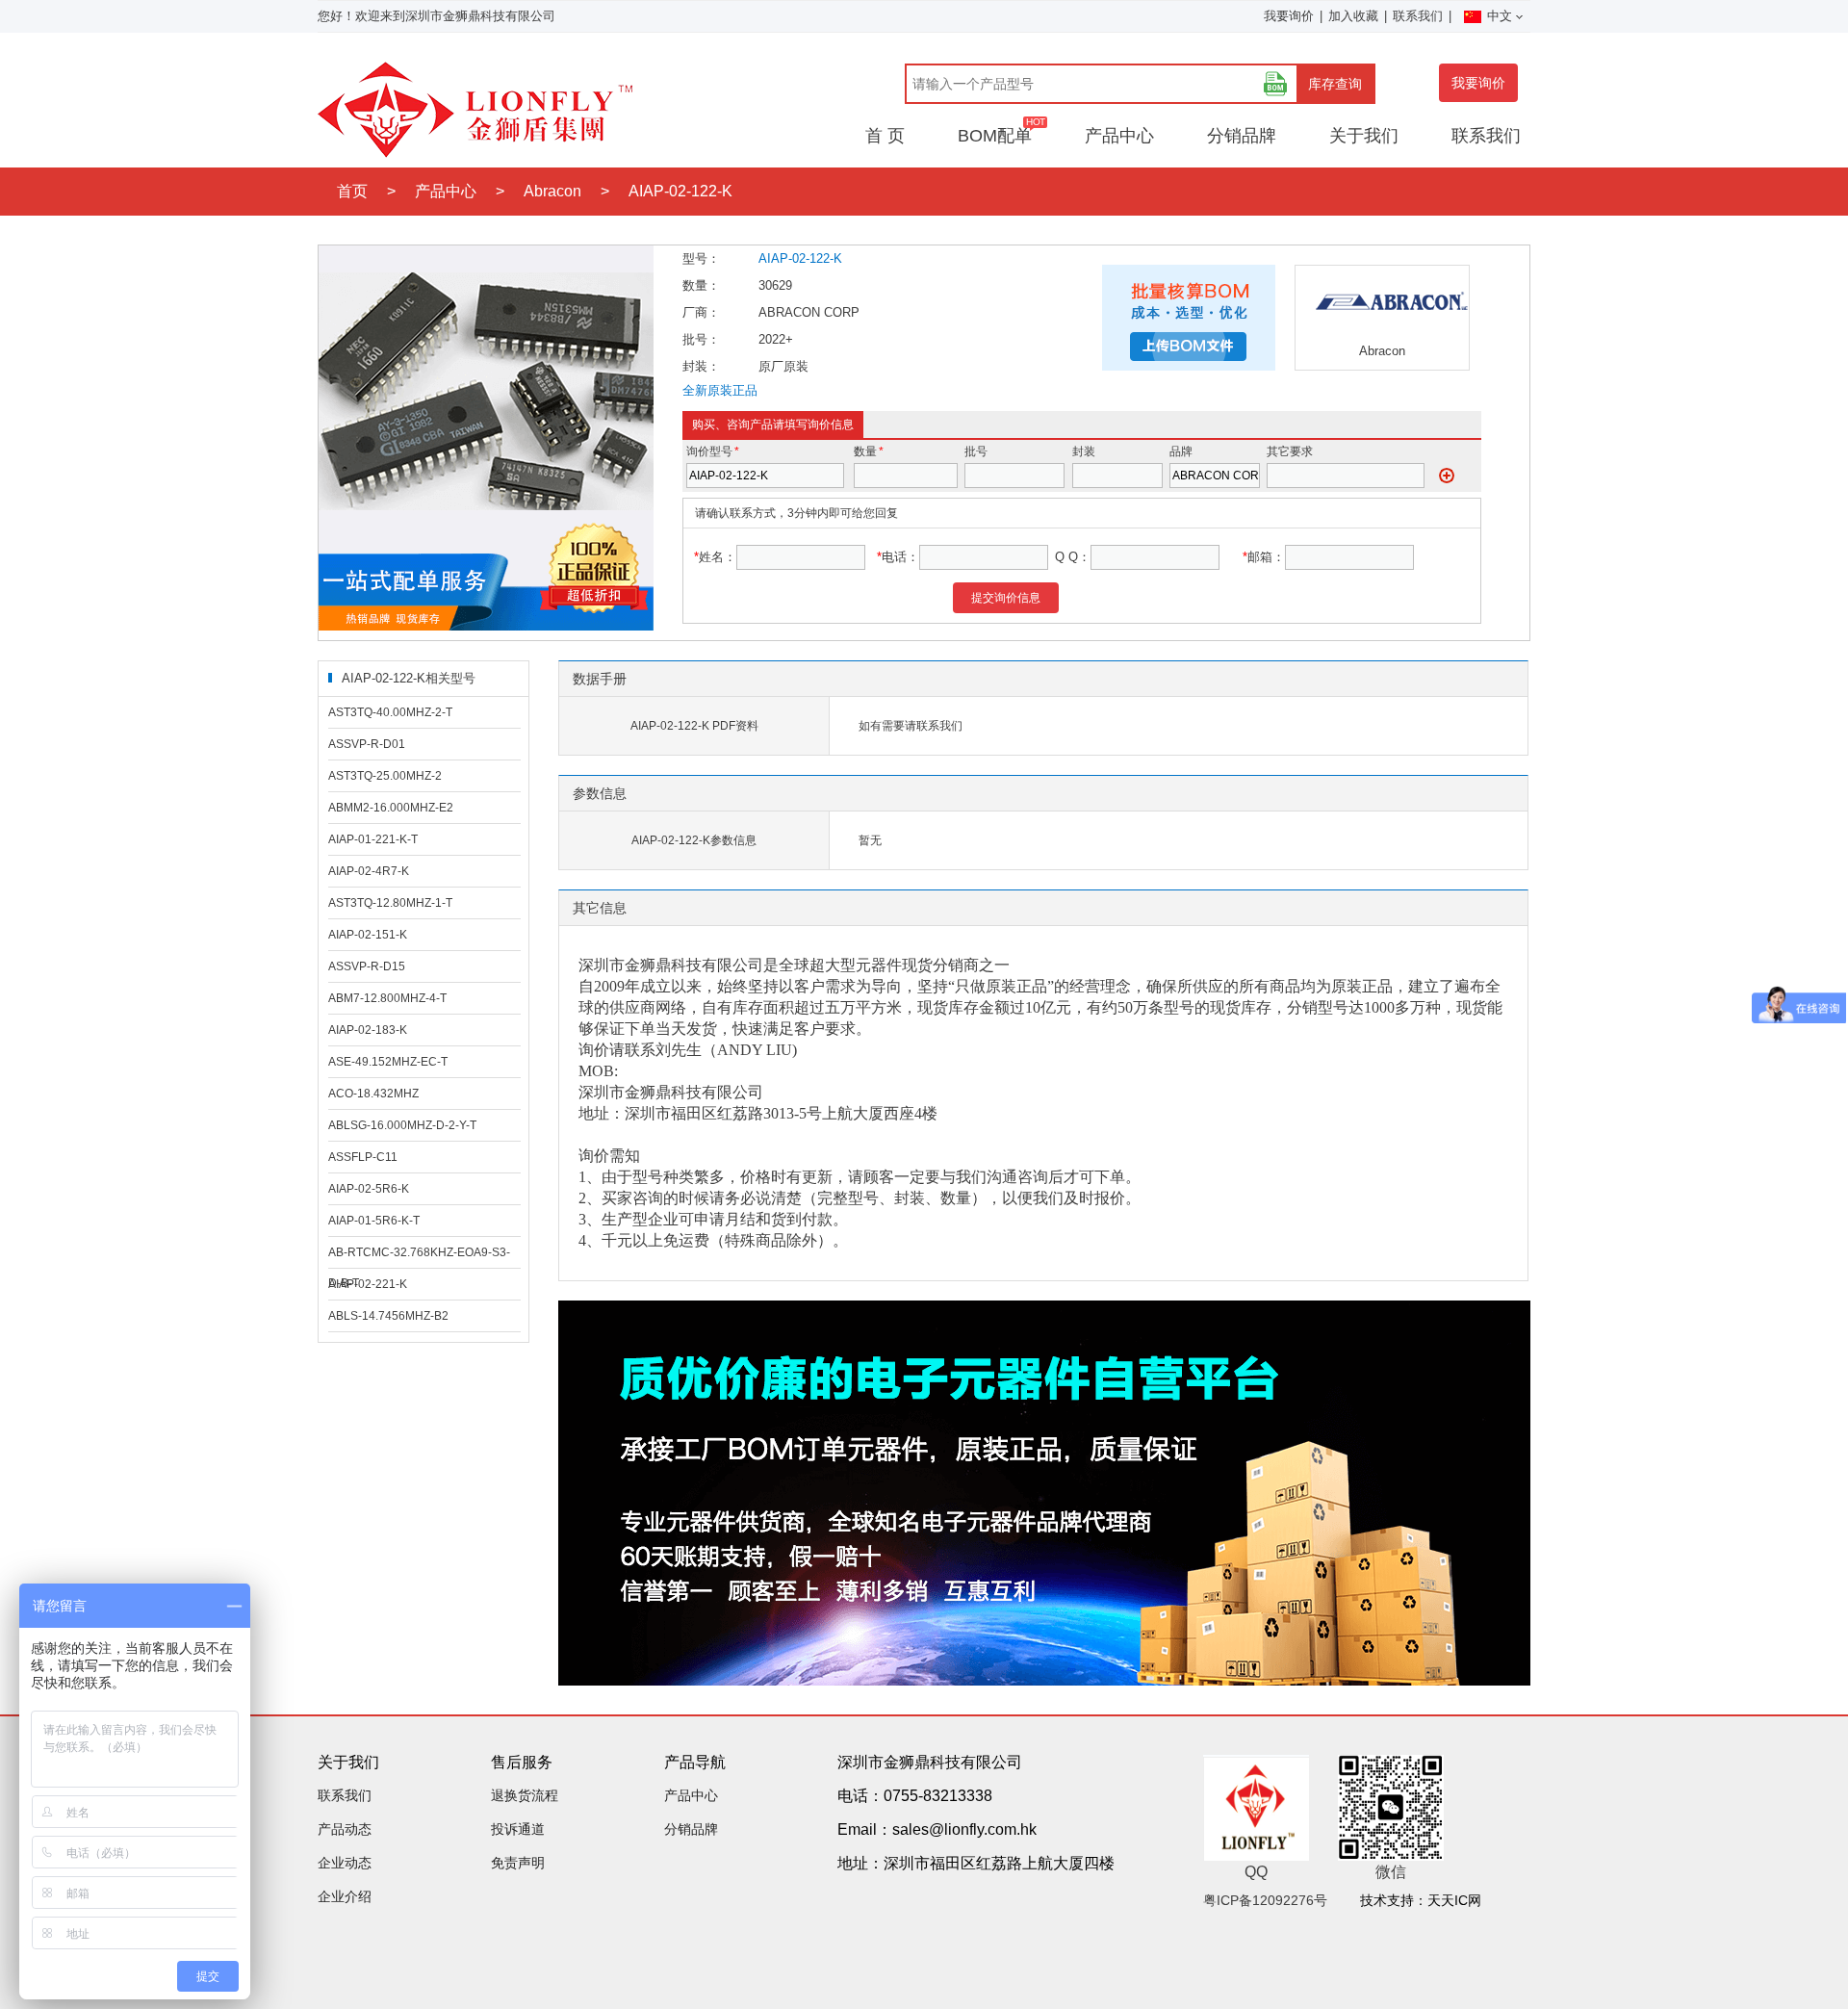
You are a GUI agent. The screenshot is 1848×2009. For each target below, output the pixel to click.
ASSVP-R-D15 (367, 966)
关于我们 (1364, 136)
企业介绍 (345, 1896)
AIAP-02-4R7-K (369, 871)
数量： (701, 285)
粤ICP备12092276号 (1265, 1900)
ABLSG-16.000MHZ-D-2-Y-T (402, 1125)
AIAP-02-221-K (368, 1284)
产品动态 (345, 1829)
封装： (701, 366)
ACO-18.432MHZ (373, 1094)
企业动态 (345, 1863)
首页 (352, 191)
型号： (701, 258)
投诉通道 (518, 1829)
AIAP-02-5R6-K (369, 1189)
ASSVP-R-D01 (367, 744)
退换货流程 (525, 1795)
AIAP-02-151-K (368, 935)
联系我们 (1418, 16)
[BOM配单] (1275, 84)
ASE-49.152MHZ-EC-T (388, 1062)
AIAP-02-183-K (368, 1030)
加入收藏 (1353, 16)
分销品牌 (1242, 136)
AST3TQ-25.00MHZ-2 (385, 776)
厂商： (701, 312)
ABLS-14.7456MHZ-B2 (388, 1316)
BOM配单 (995, 136)
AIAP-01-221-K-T (373, 839)
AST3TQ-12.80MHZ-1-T (390, 903)
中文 (1500, 16)
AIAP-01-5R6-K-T (374, 1221)
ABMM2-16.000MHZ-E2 (391, 808)
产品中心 (1119, 136)
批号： (701, 339)
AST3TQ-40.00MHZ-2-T (390, 712)
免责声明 (518, 1863)
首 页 (885, 136)
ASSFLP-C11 (363, 1157)
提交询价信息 (1006, 598)
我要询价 (1289, 16)
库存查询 (1335, 84)
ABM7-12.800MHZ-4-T (387, 998)
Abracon (552, 191)
